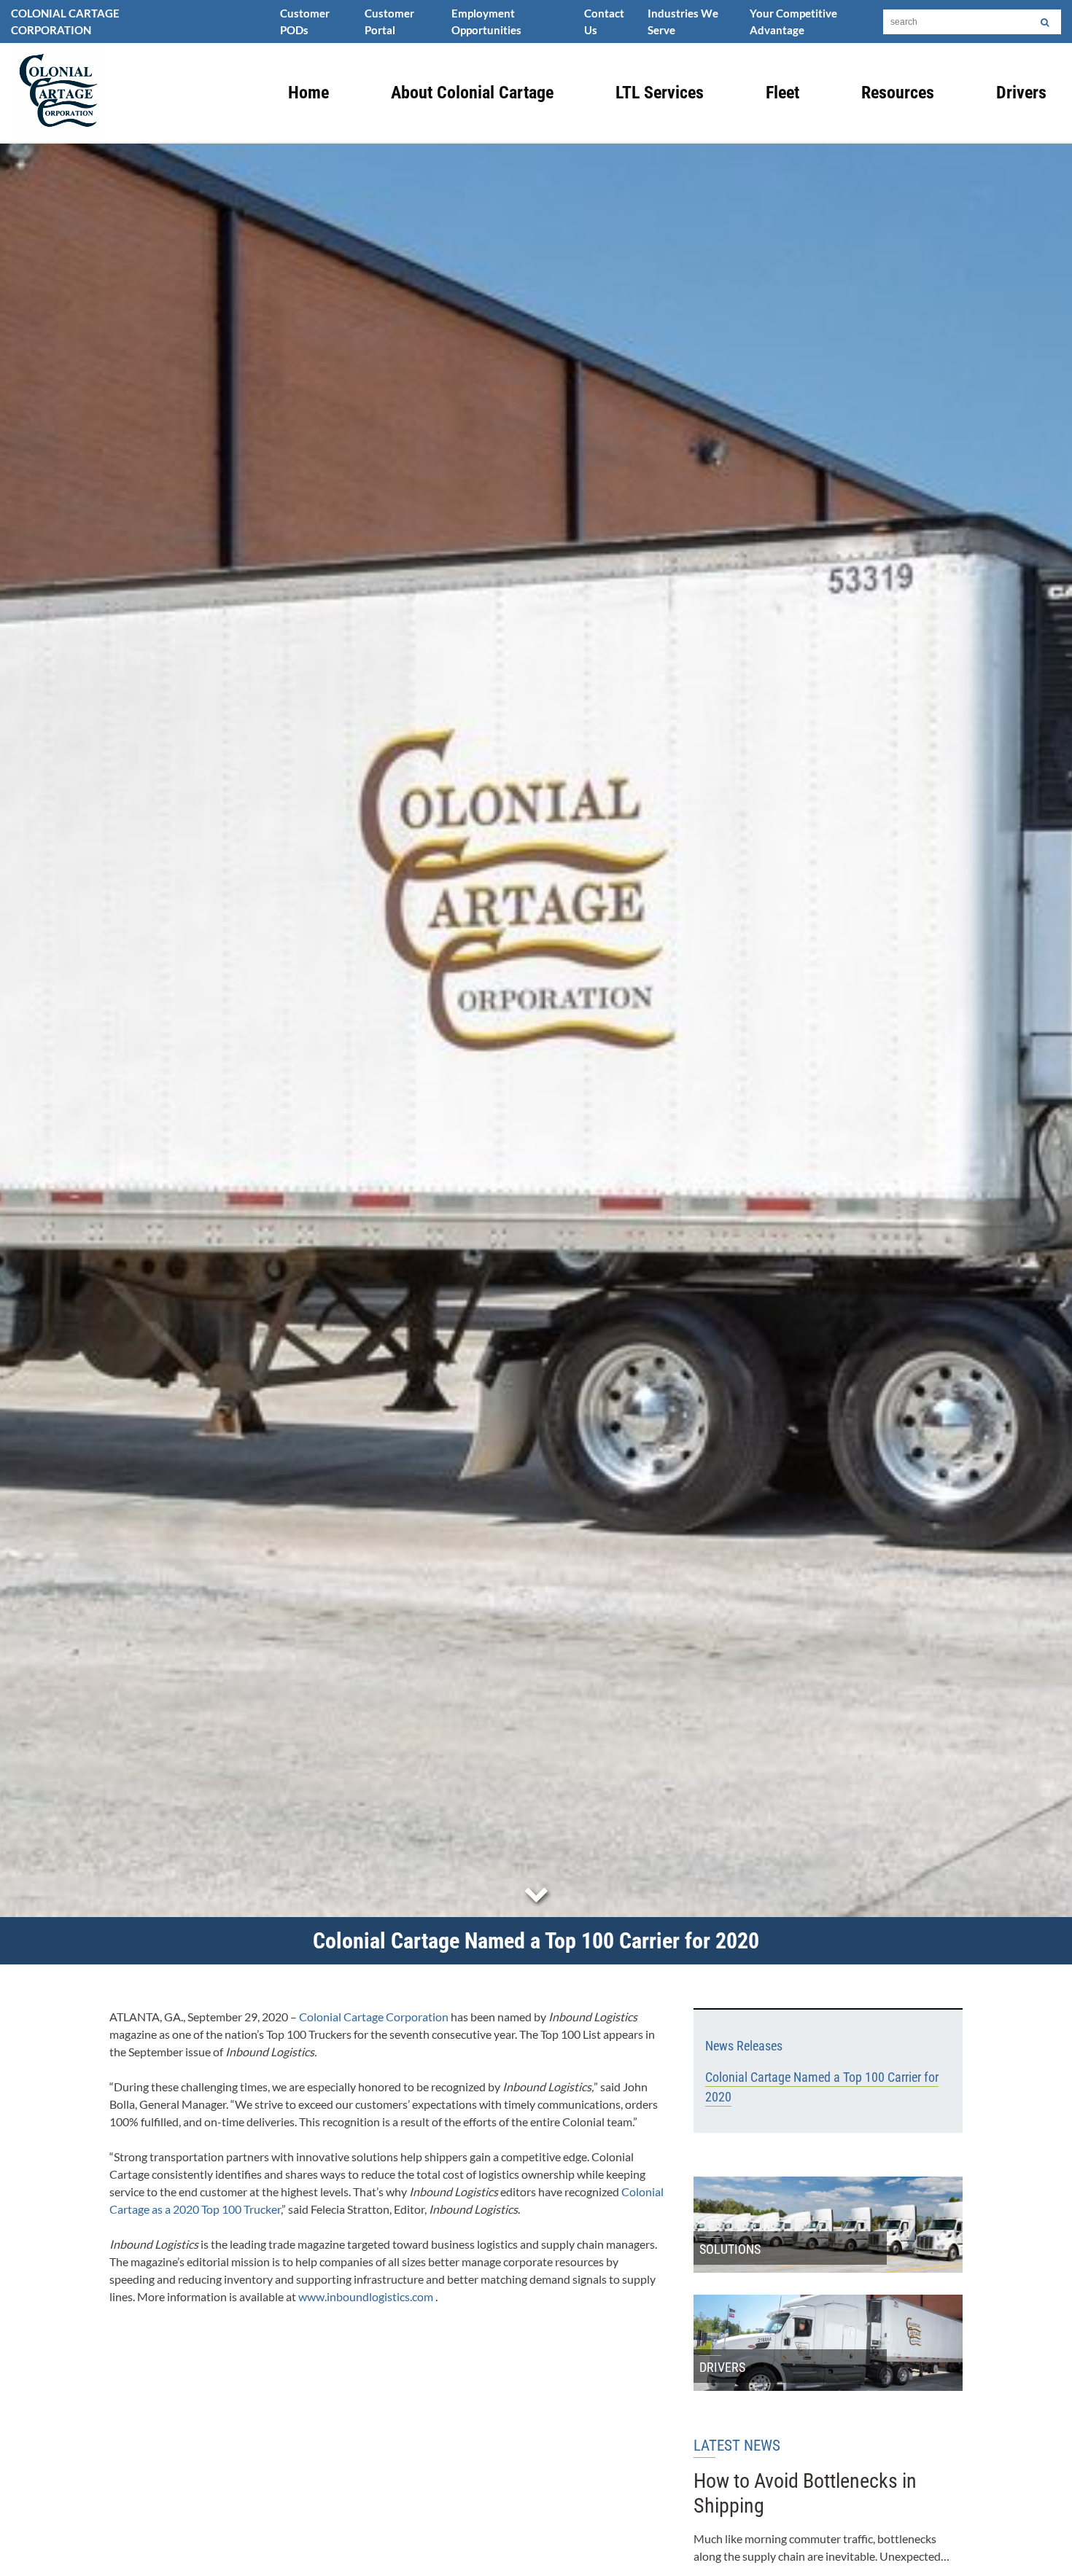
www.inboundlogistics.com (366, 2296)
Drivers (1021, 93)
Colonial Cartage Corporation (374, 2017)
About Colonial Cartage (472, 93)
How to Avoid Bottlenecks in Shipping (805, 2493)
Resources (898, 93)
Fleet (782, 93)
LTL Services (660, 93)
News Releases (744, 2046)
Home (308, 93)
